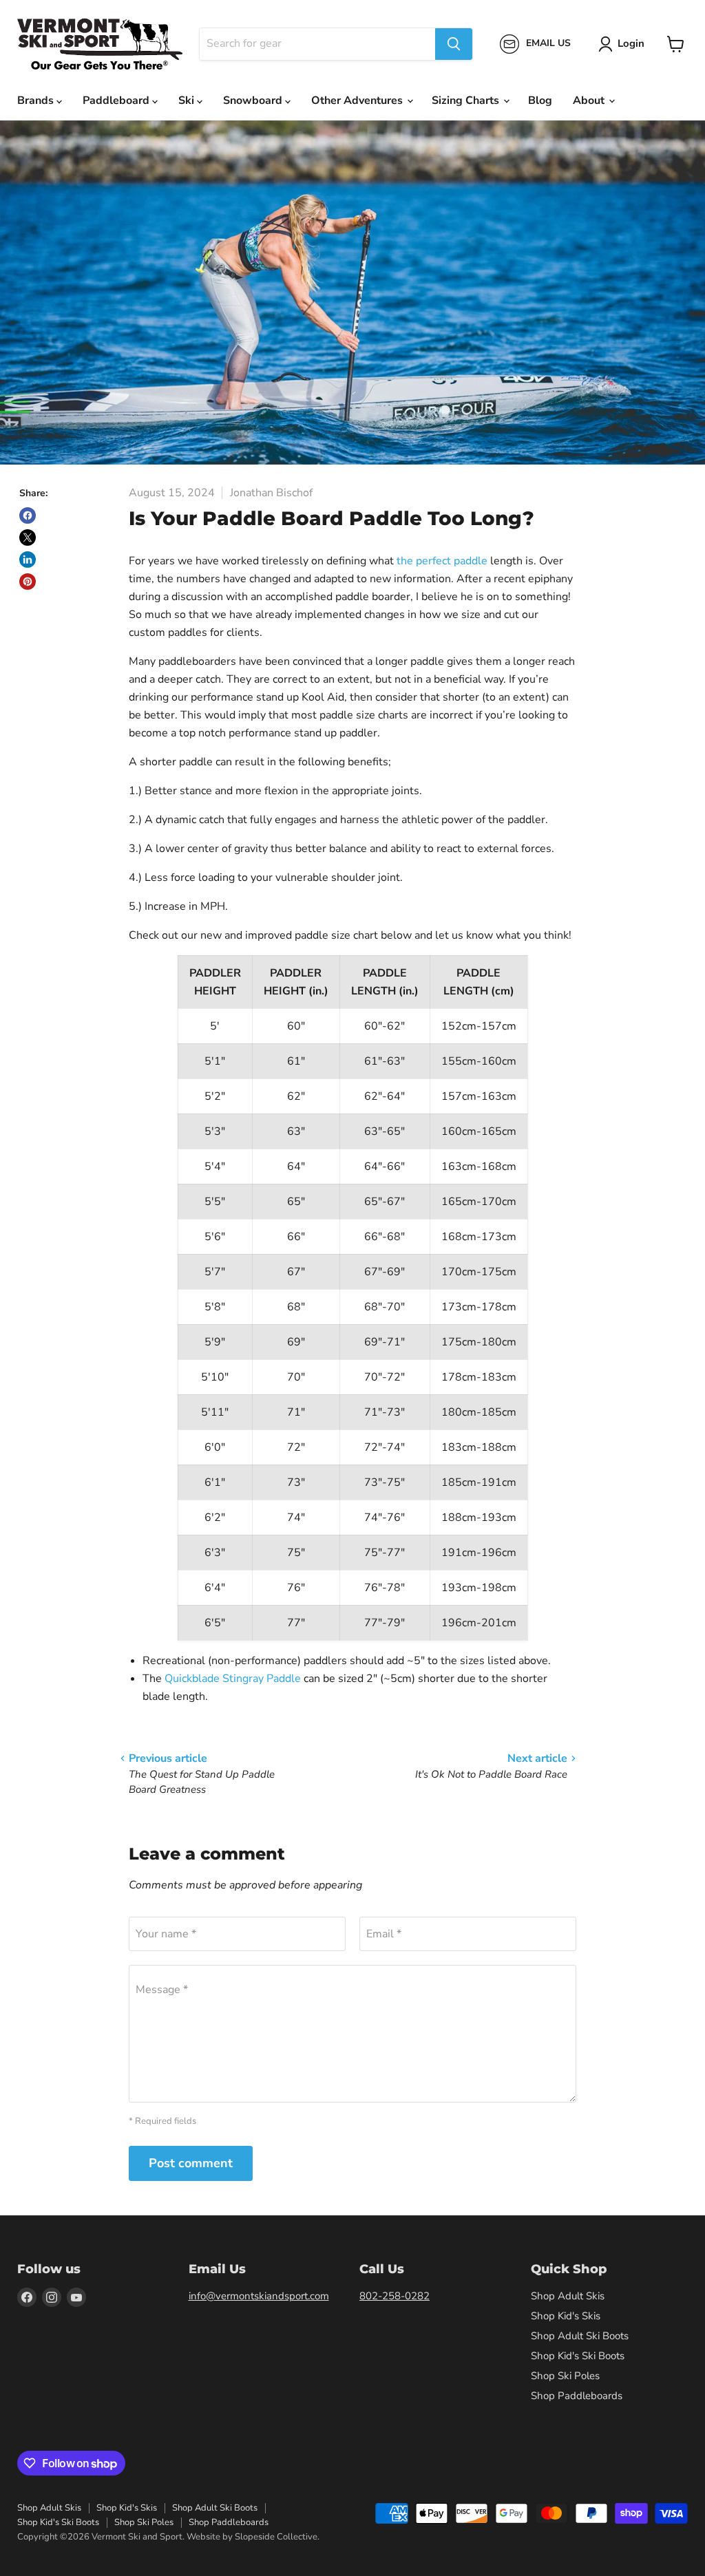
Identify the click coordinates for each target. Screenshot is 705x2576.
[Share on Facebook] (28, 515)
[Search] (454, 44)
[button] (624, 44)
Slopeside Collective (276, 2537)
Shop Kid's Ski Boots (578, 2356)
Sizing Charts (467, 100)
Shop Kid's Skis (566, 2316)
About (590, 100)
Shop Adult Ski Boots (580, 2336)
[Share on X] (28, 537)
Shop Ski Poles (565, 2376)
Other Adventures (358, 100)
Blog (540, 100)
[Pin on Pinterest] (28, 582)
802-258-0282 (394, 2296)
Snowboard (254, 100)
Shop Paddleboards (577, 2396)
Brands (37, 100)
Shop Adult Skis (568, 2296)
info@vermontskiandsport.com (259, 2296)
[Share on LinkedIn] (28, 560)
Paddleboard (117, 100)
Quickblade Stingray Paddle (233, 1679)
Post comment (191, 2163)
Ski (188, 100)
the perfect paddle (442, 561)
